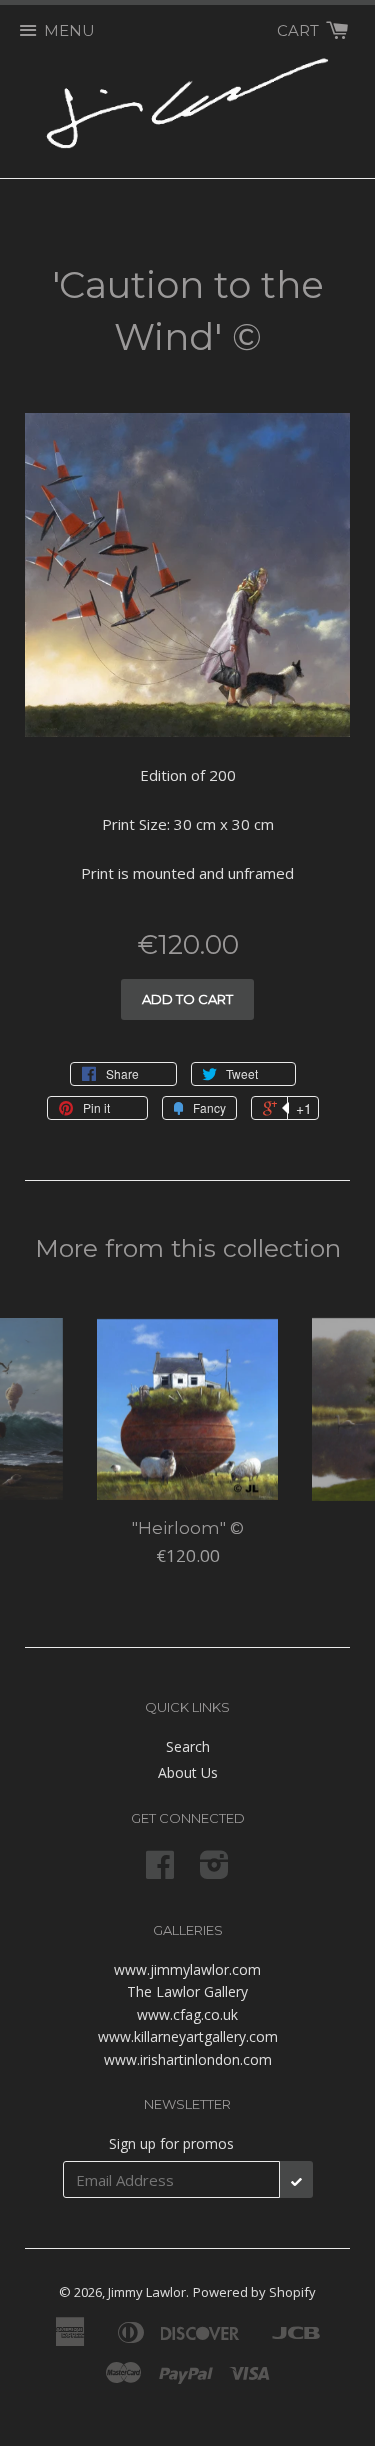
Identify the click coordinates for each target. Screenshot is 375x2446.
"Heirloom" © (188, 1528)
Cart (300, 30)
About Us (188, 1772)
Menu (69, 30)
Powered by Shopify (254, 2292)
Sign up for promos (171, 2143)
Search (188, 1746)
